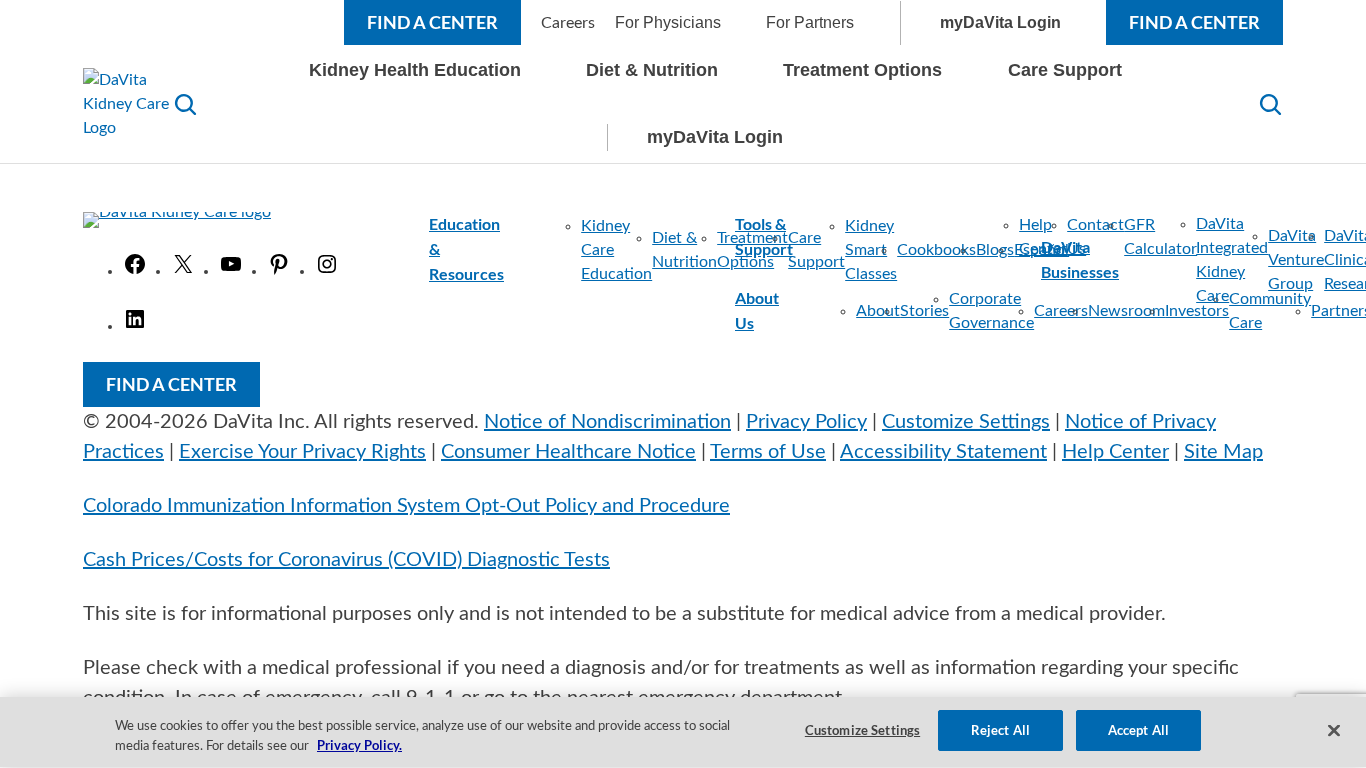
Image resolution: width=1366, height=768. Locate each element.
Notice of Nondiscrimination (607, 422)
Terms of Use (768, 452)
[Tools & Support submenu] (886, 237)
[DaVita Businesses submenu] (1137, 260)
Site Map (1223, 452)
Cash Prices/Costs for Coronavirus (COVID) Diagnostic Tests (346, 560)
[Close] (1334, 730)
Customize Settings (966, 422)
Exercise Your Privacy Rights (302, 452)
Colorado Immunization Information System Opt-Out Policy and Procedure (406, 506)
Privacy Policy (806, 422)
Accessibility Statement (943, 452)
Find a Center (432, 22)
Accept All (1138, 730)
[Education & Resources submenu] (522, 250)
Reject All (1000, 730)
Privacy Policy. (359, 746)
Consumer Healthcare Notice (568, 452)
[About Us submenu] (797, 311)
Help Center (1115, 452)
